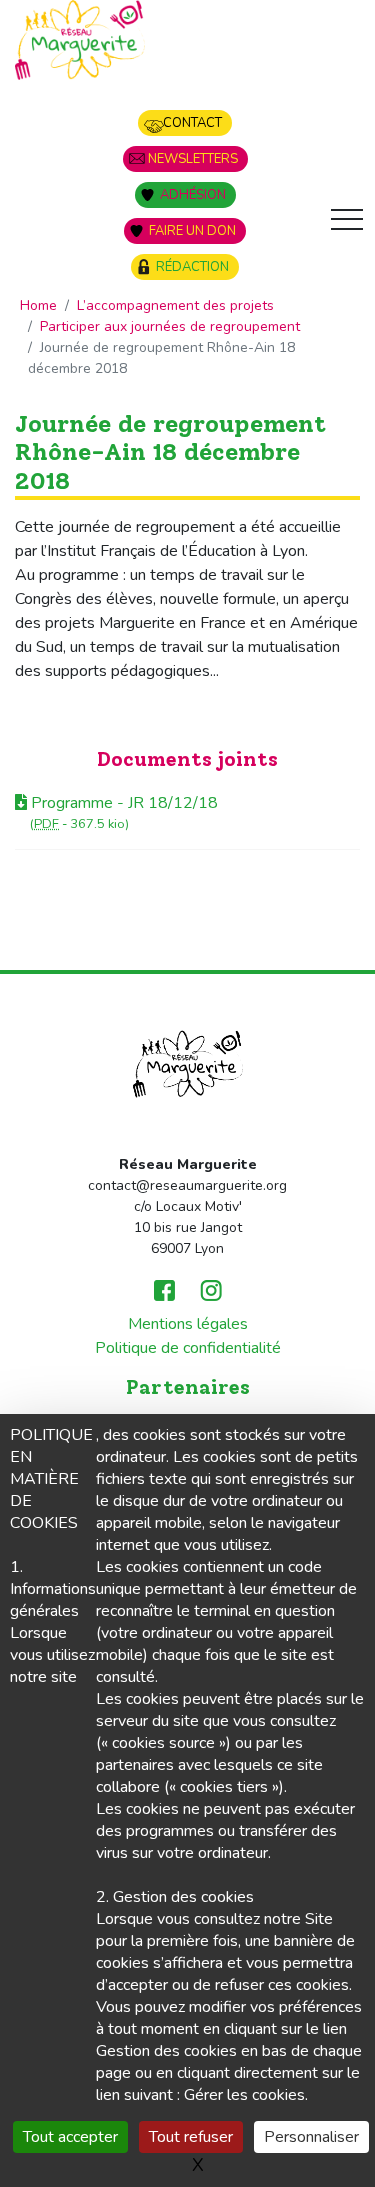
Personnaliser (311, 2137)
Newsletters (193, 159)
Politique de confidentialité (188, 1348)
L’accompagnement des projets (175, 305)
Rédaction (192, 267)
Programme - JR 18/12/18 (122, 803)
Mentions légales (188, 1324)
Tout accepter (70, 2137)
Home (38, 305)
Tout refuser (191, 2137)
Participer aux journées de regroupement (170, 326)
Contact (192, 123)
